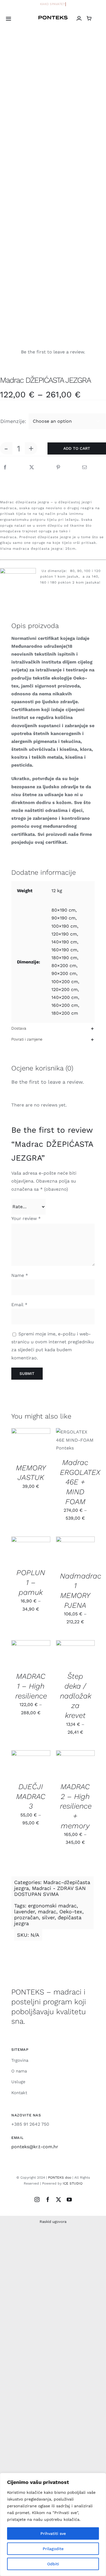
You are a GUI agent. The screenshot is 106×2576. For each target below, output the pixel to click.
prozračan (26, 1917)
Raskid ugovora (53, 2222)
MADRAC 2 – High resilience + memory (76, 1806)
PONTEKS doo (60, 2178)
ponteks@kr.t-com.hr (35, 2147)
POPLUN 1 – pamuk (31, 1582)
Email (19, 1305)
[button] (53, 1028)
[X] (32, 467)
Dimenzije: (13, 421)
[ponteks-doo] (53, 18)
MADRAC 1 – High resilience (31, 1686)
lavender (24, 1912)
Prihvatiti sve (53, 2533)
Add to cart (77, 448)
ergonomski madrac (52, 1906)
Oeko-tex (71, 1912)
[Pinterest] (58, 467)
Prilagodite (53, 2549)
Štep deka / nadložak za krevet (76, 1696)
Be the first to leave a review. (48, 1082)
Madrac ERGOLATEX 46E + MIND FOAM (80, 1482)
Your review (26, 1218)
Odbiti (53, 2564)
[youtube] (69, 2199)
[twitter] (59, 2199)
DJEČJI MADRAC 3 (31, 1796)
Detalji (23, 1449)
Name (20, 1275)
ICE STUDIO (73, 2183)
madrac (47, 1912)
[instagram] (37, 2199)
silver (48, 1917)
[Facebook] (5, 467)
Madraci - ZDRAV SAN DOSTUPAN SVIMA (50, 1891)
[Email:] (85, 467)
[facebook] (48, 2199)
